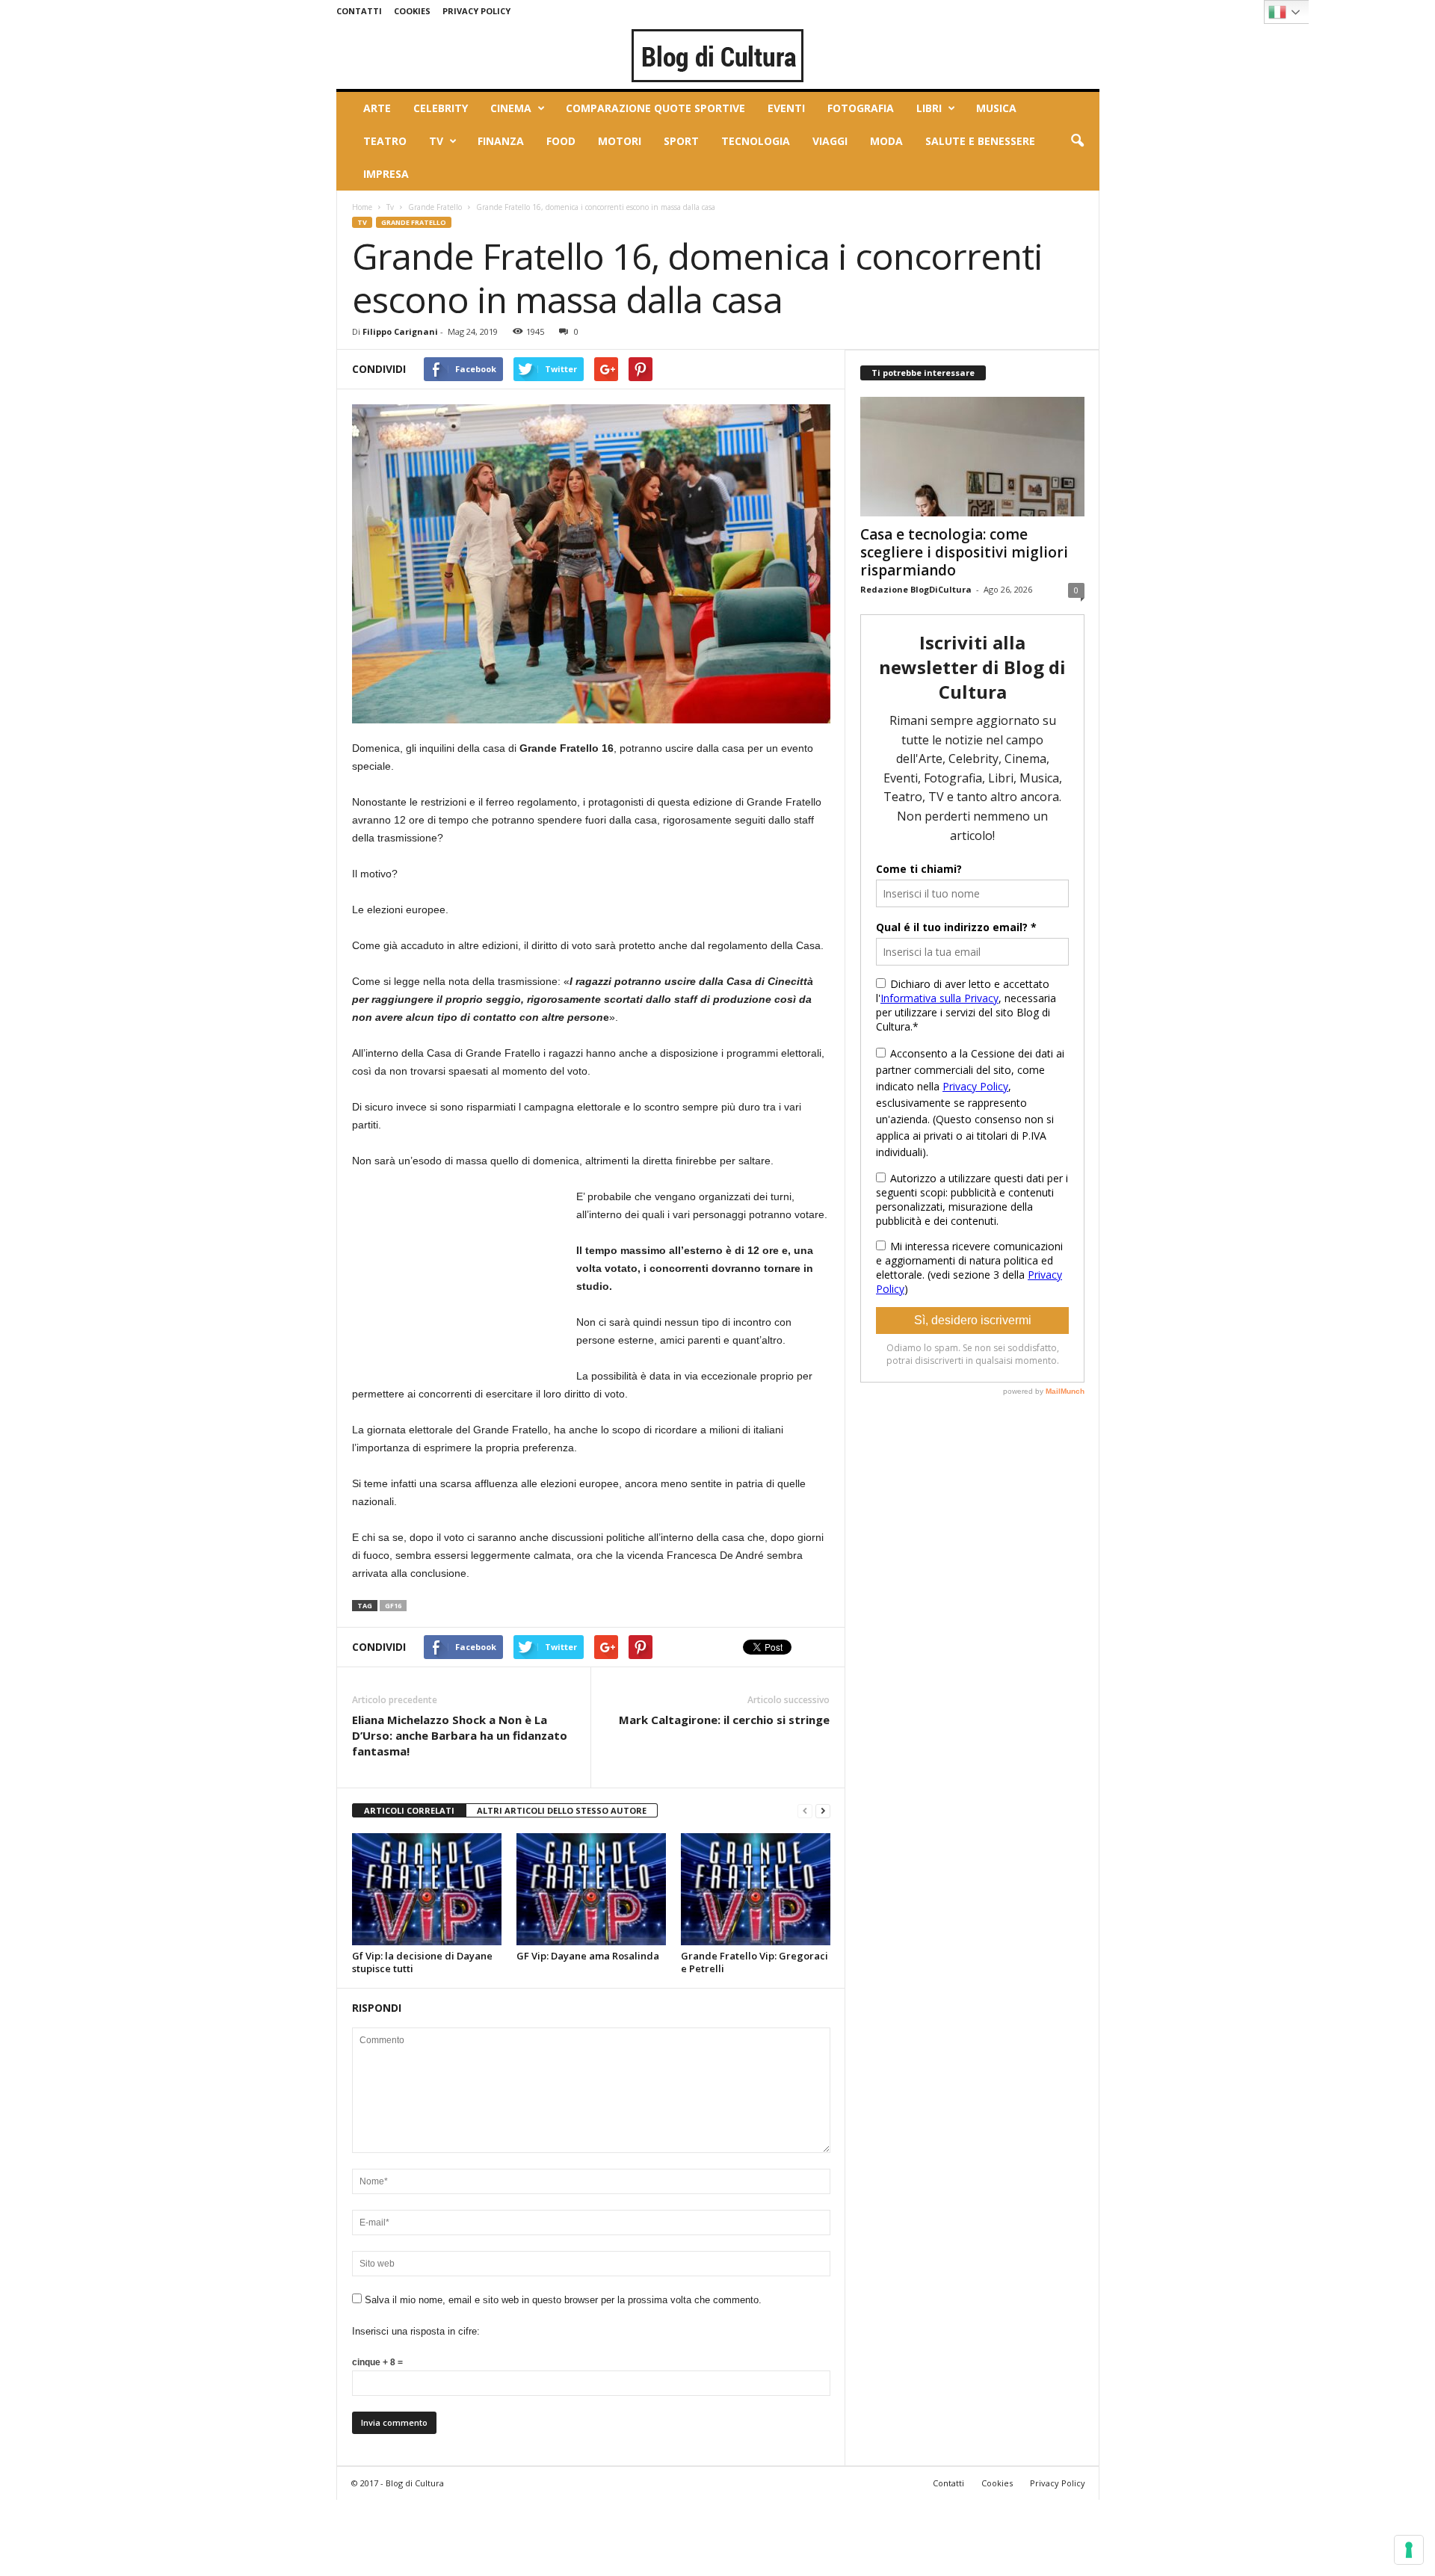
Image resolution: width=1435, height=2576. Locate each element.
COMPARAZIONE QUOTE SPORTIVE (655, 108)
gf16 (393, 1606)
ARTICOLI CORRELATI (409, 1810)
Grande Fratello (435, 207)
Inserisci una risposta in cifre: (416, 2331)
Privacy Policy (476, 11)
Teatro (385, 141)
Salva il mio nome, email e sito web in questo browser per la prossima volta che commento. (563, 2300)
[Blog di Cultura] (718, 55)
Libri (929, 108)
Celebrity (441, 108)
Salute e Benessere (980, 141)
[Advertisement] (464, 1281)
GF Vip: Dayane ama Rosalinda (588, 1956)
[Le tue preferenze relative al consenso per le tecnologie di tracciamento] (1409, 2550)
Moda (886, 141)
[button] (1077, 141)
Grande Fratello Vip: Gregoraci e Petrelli (754, 1962)
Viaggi (830, 141)
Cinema (511, 108)
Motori (620, 141)
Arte (377, 108)
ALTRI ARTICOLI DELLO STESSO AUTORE (562, 1810)
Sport (681, 141)
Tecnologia (756, 141)
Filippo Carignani (400, 331)
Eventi (786, 108)
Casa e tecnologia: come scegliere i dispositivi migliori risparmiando (964, 552)
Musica (996, 108)
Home (362, 207)
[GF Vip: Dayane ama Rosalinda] (591, 1889)
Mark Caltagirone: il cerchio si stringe (724, 1720)
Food (561, 141)
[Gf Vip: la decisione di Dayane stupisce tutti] (427, 1889)
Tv (436, 141)
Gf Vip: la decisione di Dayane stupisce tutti (422, 1962)
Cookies (412, 11)
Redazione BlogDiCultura (916, 589)
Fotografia (861, 108)
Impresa (386, 174)
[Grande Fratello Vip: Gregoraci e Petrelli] (756, 1889)
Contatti (359, 11)
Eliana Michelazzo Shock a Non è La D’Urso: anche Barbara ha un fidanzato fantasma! (460, 1735)
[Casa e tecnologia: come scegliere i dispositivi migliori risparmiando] (972, 457)
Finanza (501, 141)
